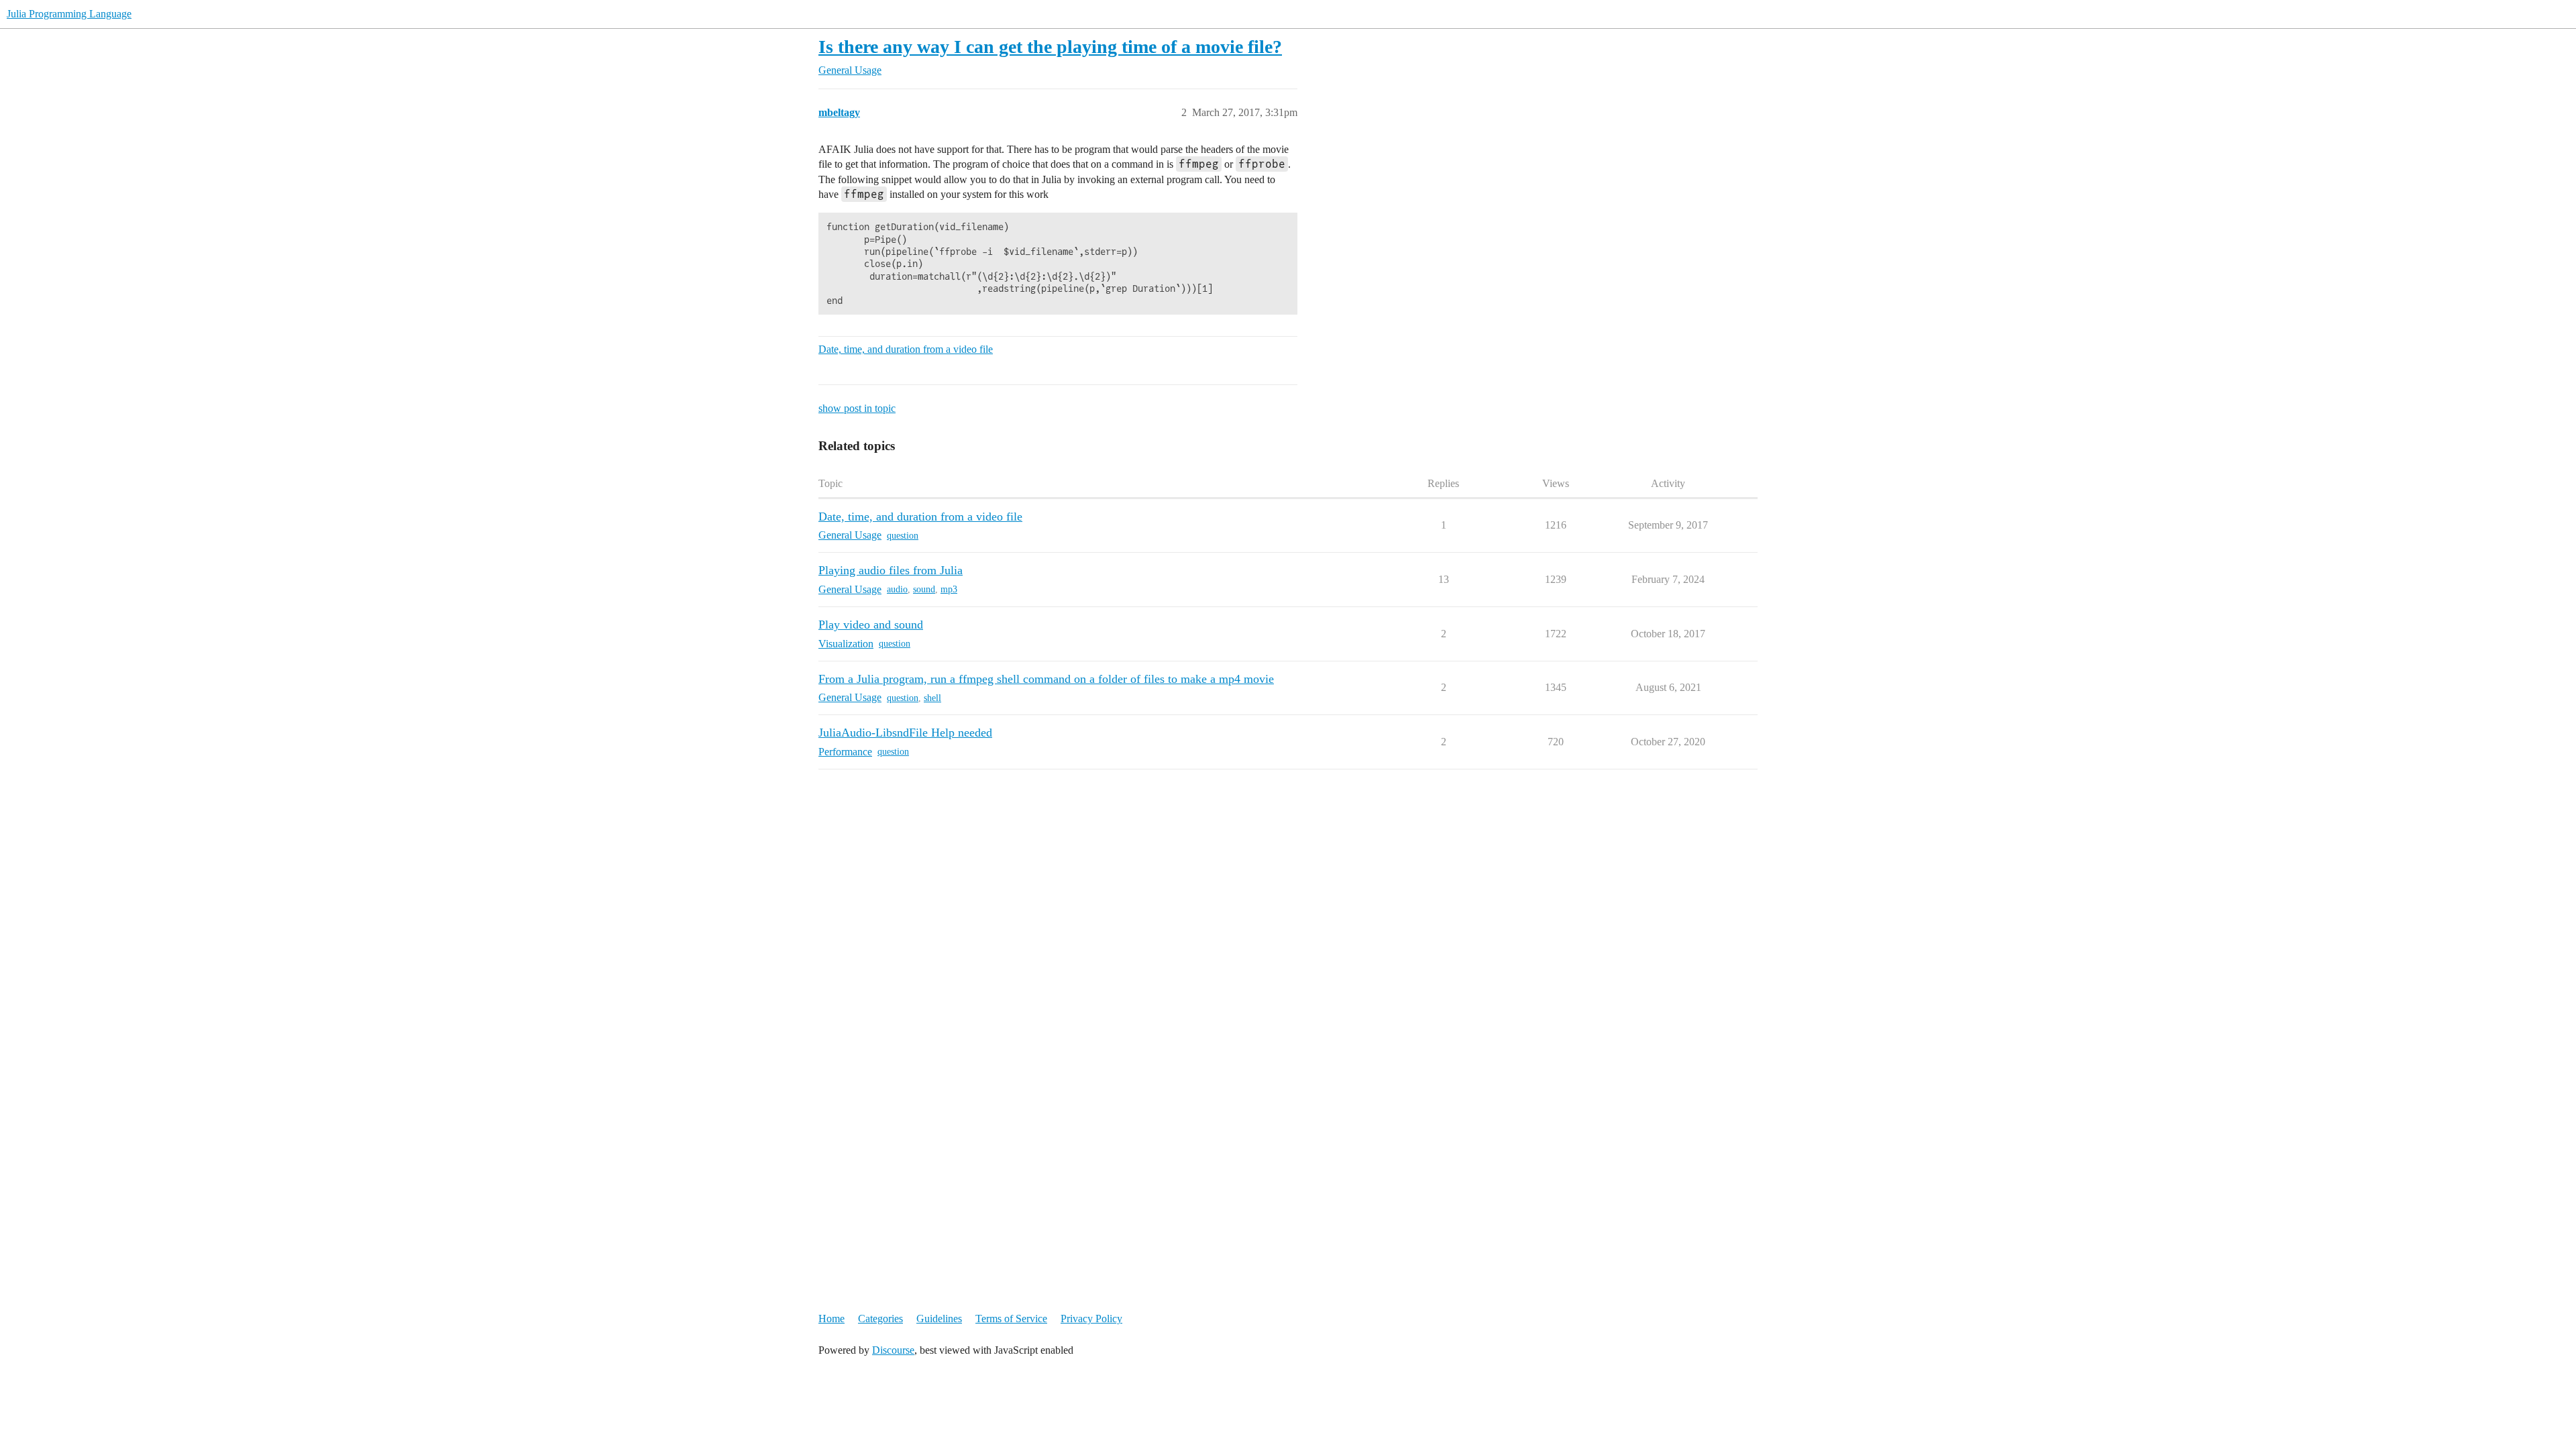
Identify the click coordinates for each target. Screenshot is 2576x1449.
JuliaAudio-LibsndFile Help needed (905, 733)
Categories (880, 1319)
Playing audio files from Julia (891, 570)
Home (831, 1319)
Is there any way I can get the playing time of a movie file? (1050, 47)
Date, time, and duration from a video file (906, 349)
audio (897, 589)
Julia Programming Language (69, 14)
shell (932, 698)
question (903, 536)
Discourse (893, 1350)
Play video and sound (871, 625)
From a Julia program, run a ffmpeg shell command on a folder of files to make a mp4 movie (1046, 679)
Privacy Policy (1091, 1319)
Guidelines (939, 1319)
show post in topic (857, 408)
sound (924, 589)
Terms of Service (1011, 1319)
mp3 (949, 589)
